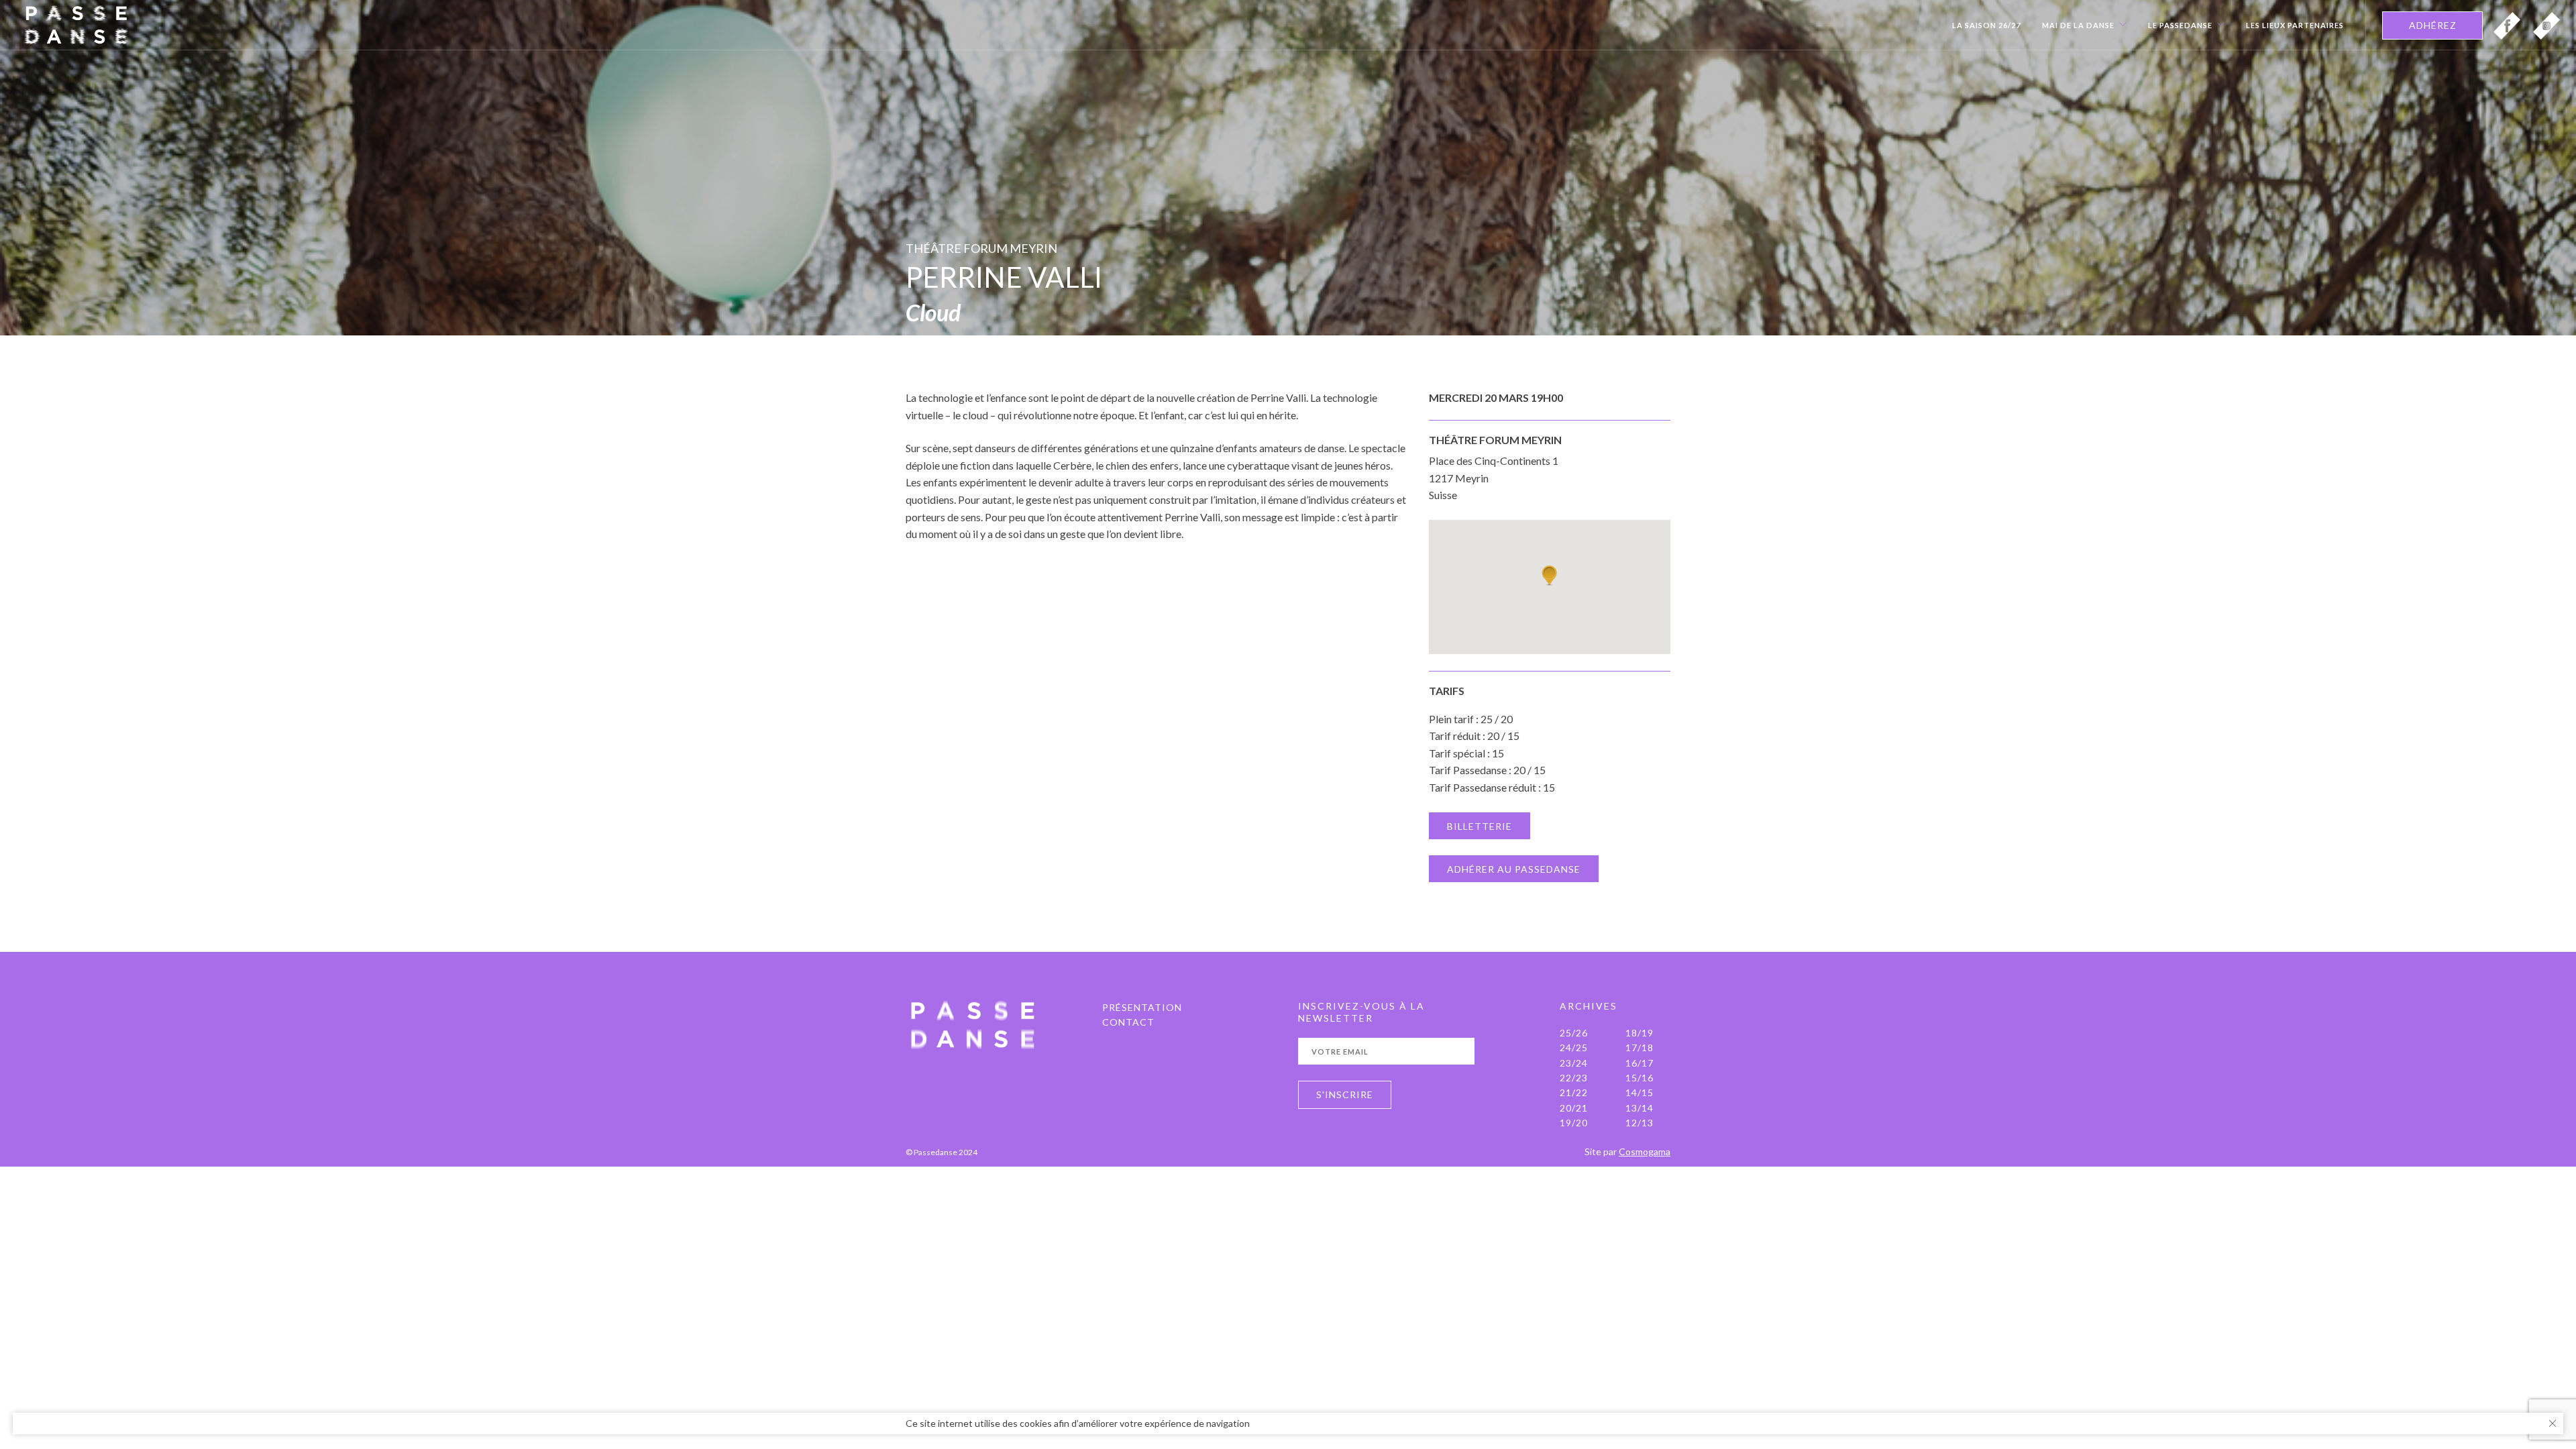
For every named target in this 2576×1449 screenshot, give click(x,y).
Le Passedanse (2180, 25)
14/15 (1640, 1092)
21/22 (1574, 1092)
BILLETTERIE (1480, 826)
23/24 (1574, 1063)
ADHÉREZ (2433, 25)
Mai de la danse (2078, 25)
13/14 (1640, 1108)
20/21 (1574, 1108)
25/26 (1574, 1033)
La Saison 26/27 (1986, 25)
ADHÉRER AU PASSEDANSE (1514, 869)
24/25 (1574, 1048)
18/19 (1640, 1033)
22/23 (1574, 1078)
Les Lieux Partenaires (2295, 25)
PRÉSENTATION (1142, 1007)
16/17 (1640, 1063)
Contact (1128, 1022)
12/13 (1640, 1123)
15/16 (1640, 1078)
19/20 (1574, 1123)
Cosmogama (1645, 1151)
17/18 (1640, 1048)
